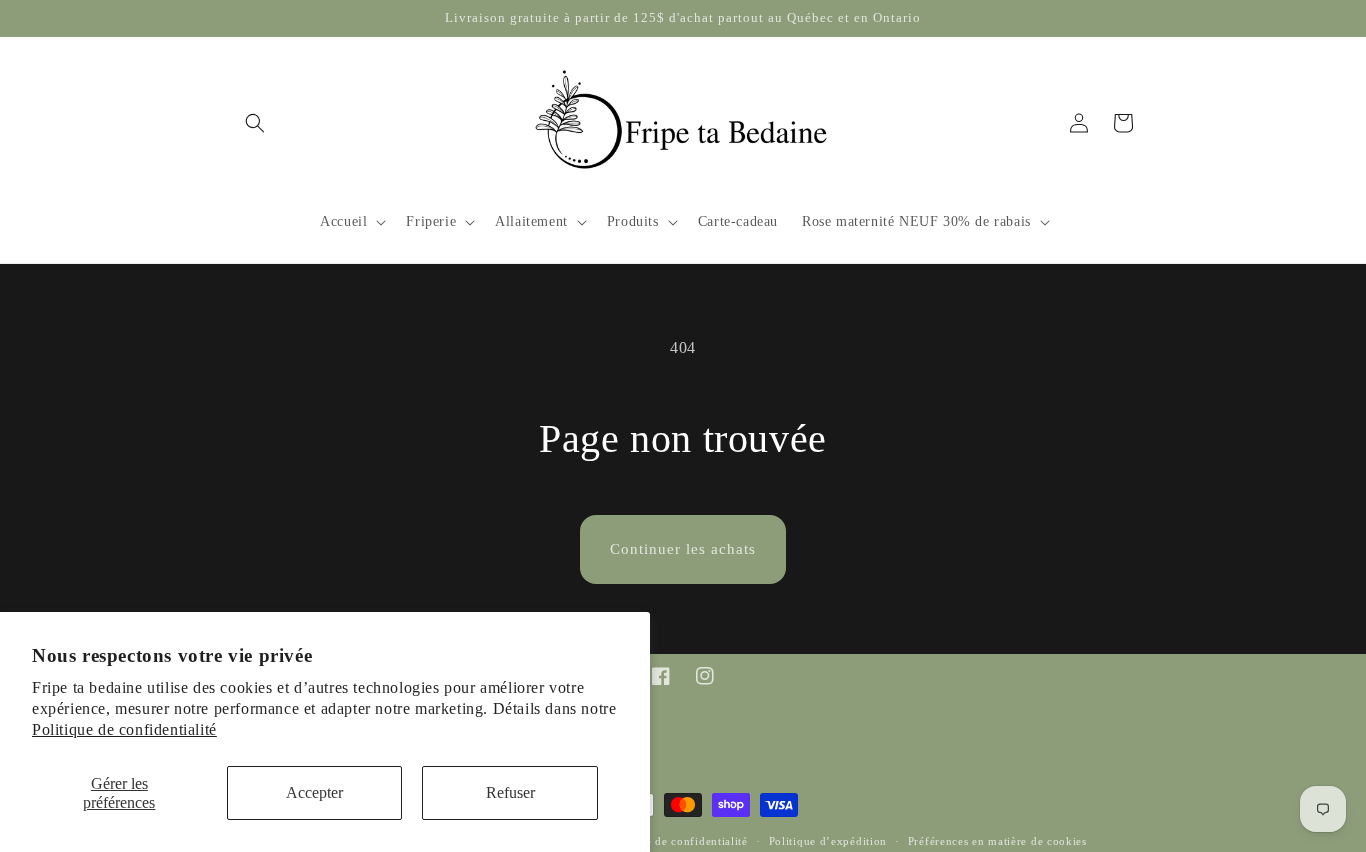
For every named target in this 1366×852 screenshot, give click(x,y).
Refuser (510, 792)
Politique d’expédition (828, 841)
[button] (255, 123)
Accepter (314, 792)
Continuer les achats (683, 549)
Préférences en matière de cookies (997, 841)
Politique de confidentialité (124, 729)
